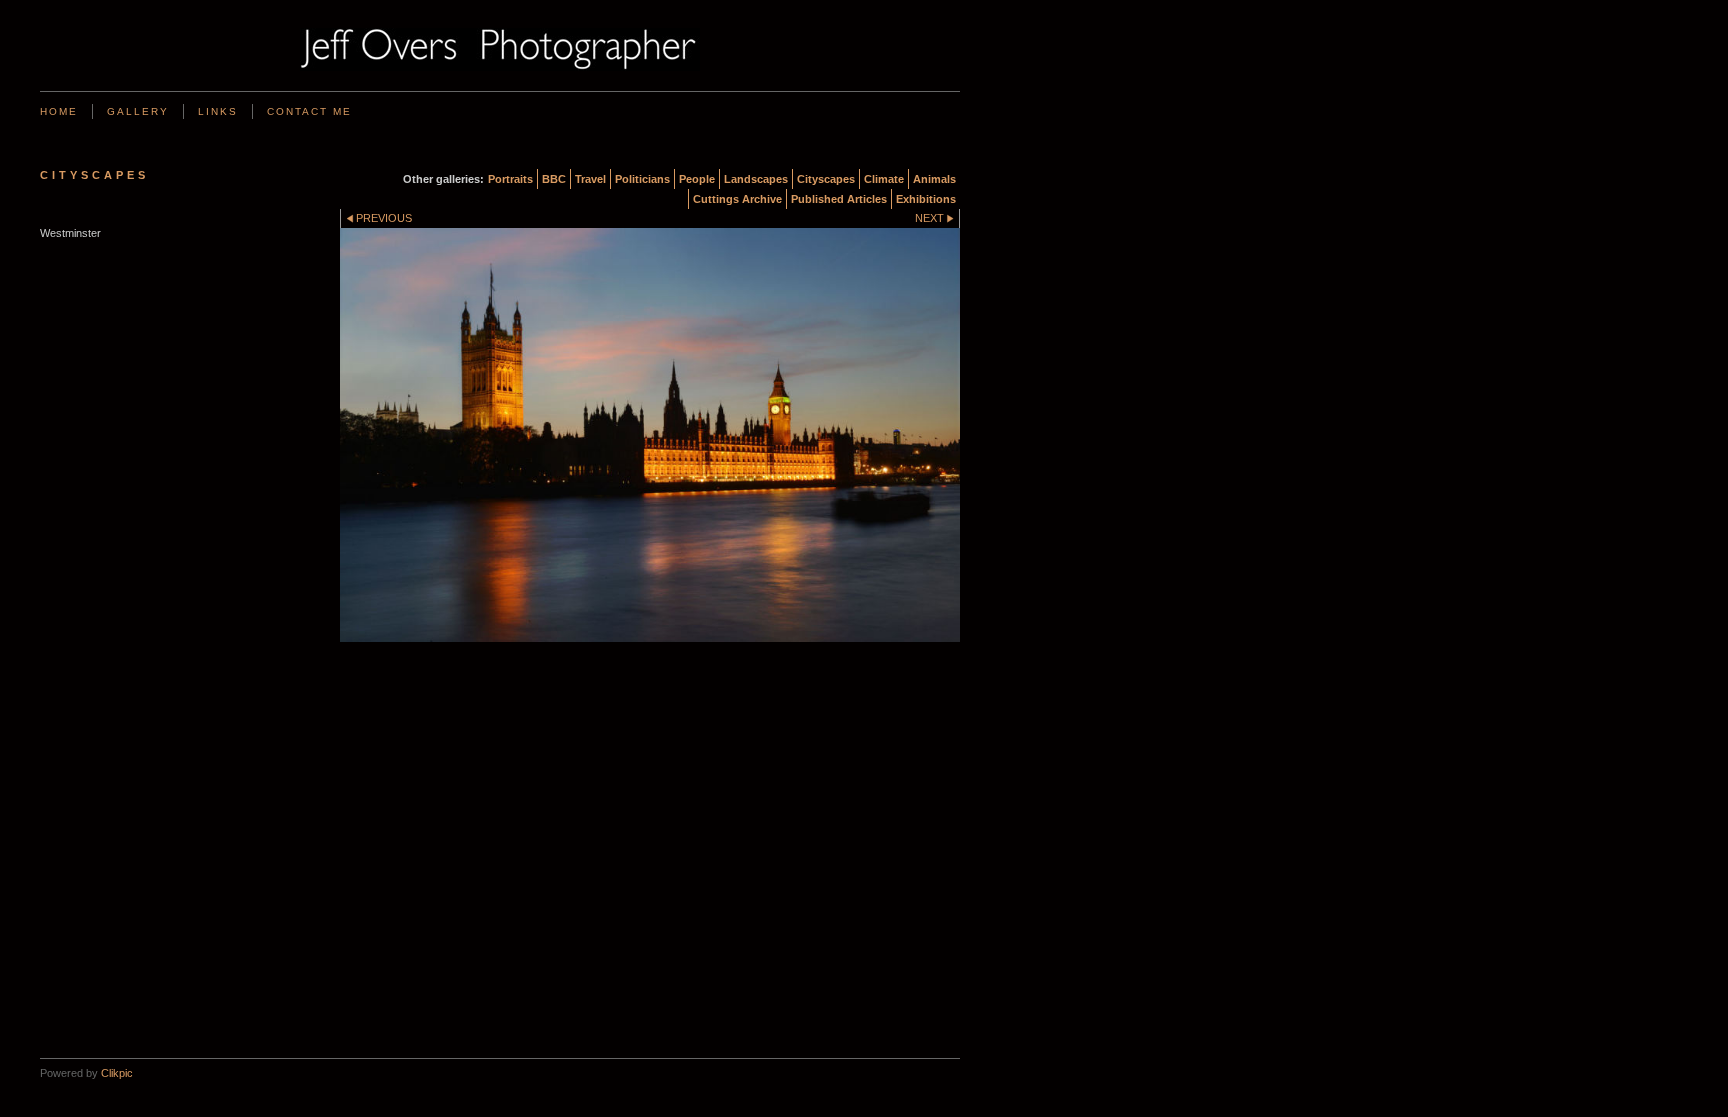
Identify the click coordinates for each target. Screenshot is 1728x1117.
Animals (934, 179)
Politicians (642, 179)
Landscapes (756, 179)
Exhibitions (926, 199)
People (697, 179)
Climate (884, 179)
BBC (554, 179)
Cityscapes (826, 179)
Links (218, 111)
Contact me (309, 111)
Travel (590, 179)
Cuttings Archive (737, 199)
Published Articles (839, 199)
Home (59, 111)
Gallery (138, 111)
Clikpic (117, 1073)
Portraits (510, 179)
